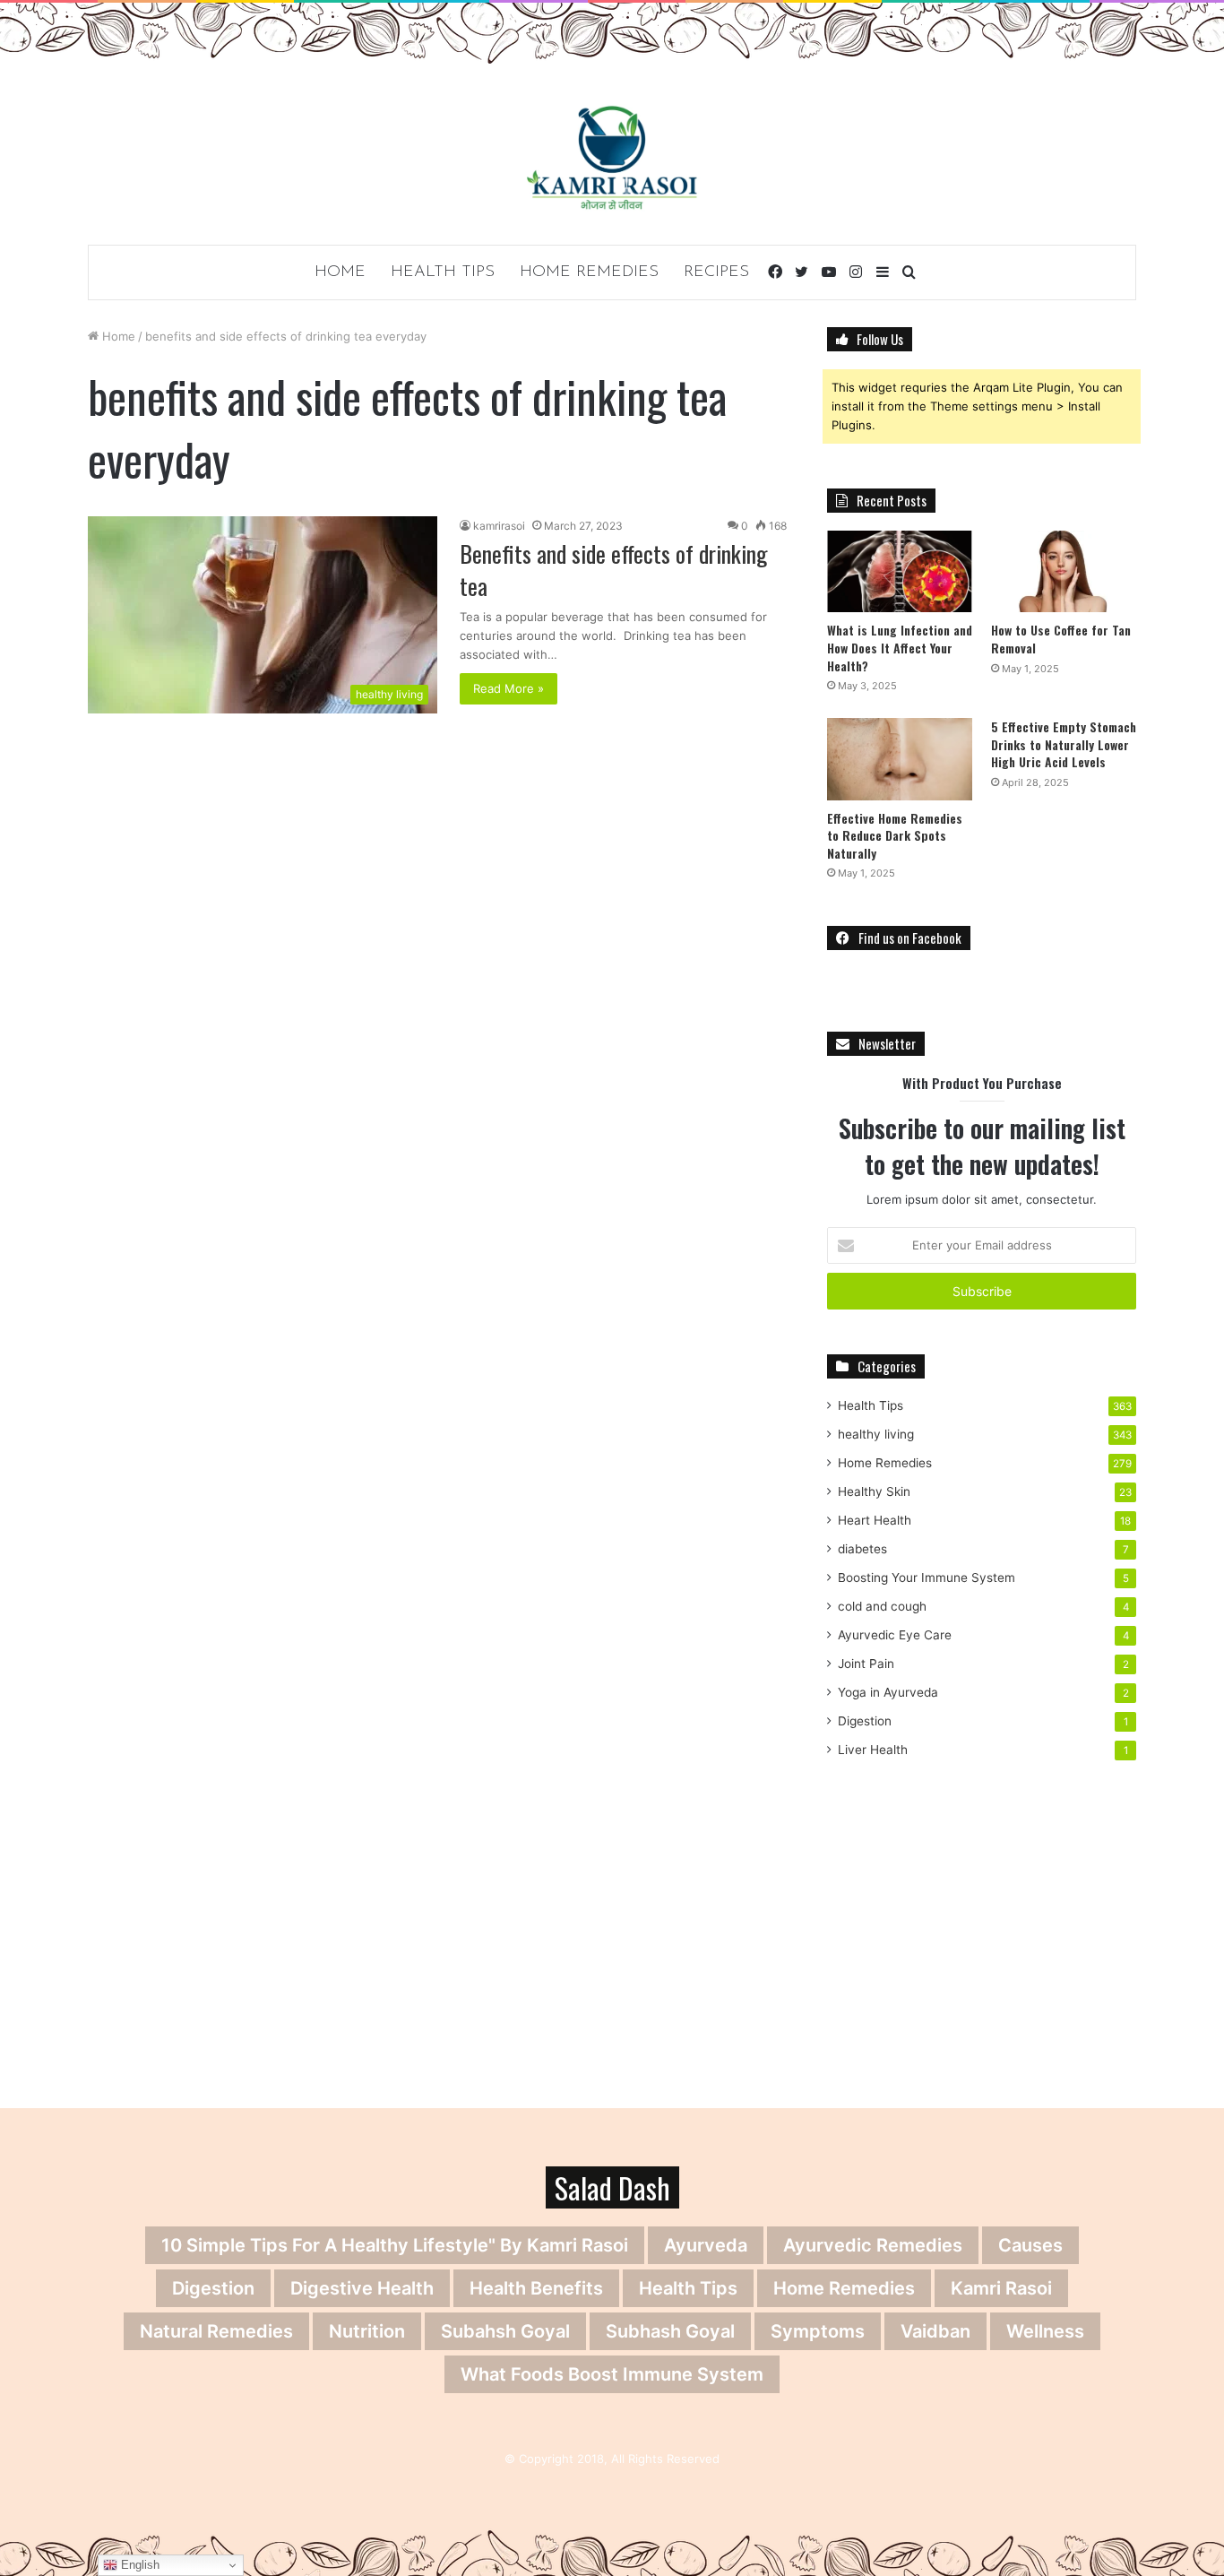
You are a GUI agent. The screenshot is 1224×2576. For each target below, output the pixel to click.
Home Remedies (589, 272)
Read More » (509, 688)
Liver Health (873, 1750)
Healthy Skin (874, 1491)
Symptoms (818, 2331)
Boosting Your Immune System (927, 1578)
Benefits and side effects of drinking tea (614, 570)
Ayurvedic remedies (873, 2245)
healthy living (876, 1434)
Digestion (865, 1721)
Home (340, 272)
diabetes (862, 1549)
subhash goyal (670, 2331)
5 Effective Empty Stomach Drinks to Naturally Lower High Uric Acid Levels (1064, 744)
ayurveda (706, 2245)
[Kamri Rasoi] (612, 157)
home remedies (844, 2288)
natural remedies (216, 2331)
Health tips (688, 2288)
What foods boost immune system (612, 2374)
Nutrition (367, 2331)
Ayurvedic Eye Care (895, 1635)
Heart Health (875, 1520)
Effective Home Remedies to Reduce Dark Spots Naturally (895, 835)
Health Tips (443, 272)
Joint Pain (866, 1664)
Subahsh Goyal (505, 2331)
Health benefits (536, 2288)
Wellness (1045, 2331)
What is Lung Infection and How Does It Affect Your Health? (900, 647)
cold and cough (882, 1606)
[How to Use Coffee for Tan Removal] (1064, 571)
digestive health (362, 2288)
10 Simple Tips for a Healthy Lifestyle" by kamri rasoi (395, 2245)
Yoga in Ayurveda (888, 1692)
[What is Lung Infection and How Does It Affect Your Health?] (900, 571)
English (138, 2565)
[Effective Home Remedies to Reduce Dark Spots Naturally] (900, 759)
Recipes (716, 272)
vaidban (935, 2331)
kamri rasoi (1001, 2288)
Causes (1030, 2245)
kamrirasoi (499, 526)
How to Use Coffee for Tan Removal (1061, 639)
